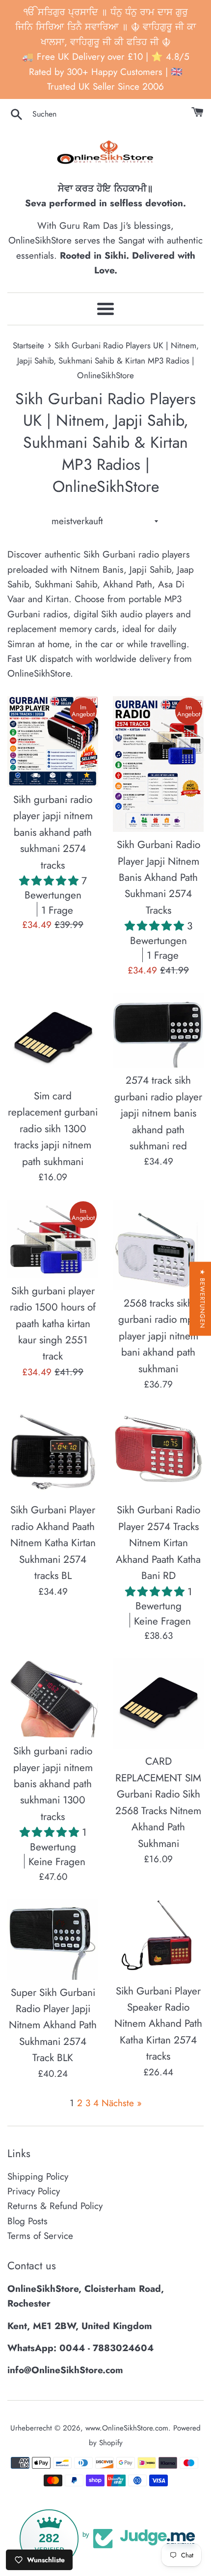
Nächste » (122, 2103)
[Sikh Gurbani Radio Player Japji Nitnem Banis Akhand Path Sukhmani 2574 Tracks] (158, 764)
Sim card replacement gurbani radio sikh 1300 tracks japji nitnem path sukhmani (53, 1129)
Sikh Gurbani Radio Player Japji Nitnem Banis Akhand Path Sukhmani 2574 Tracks (158, 877)
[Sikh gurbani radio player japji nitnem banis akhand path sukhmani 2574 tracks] (53, 741)
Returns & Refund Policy (55, 2206)
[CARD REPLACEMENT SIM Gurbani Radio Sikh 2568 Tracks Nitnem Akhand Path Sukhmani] (158, 1703)
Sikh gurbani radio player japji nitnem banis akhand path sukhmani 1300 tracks (53, 1784)
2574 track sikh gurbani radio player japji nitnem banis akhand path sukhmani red (158, 1113)
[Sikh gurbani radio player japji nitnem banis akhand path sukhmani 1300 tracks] (53, 1698)
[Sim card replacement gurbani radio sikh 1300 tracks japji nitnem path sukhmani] (53, 1038)
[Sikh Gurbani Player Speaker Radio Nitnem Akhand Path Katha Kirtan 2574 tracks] (158, 1939)
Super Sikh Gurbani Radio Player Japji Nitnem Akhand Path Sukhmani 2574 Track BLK (53, 2025)
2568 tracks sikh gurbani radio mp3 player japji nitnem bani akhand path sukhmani (158, 1336)
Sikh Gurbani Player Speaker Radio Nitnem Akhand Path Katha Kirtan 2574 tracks (158, 2024)
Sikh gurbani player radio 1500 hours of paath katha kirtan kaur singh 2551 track (53, 1324)
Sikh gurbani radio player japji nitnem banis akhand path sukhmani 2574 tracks (53, 832)
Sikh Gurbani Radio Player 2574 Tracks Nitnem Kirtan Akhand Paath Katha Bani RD (158, 1543)
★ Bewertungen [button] (202, 1299)
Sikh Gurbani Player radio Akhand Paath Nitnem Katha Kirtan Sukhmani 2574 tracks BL (53, 1543)
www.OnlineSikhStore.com (127, 2428)
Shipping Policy (38, 2176)
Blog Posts (27, 2221)
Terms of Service (40, 2236)
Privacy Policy (34, 2191)
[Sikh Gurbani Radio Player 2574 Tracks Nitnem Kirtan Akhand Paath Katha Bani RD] (158, 1452)
